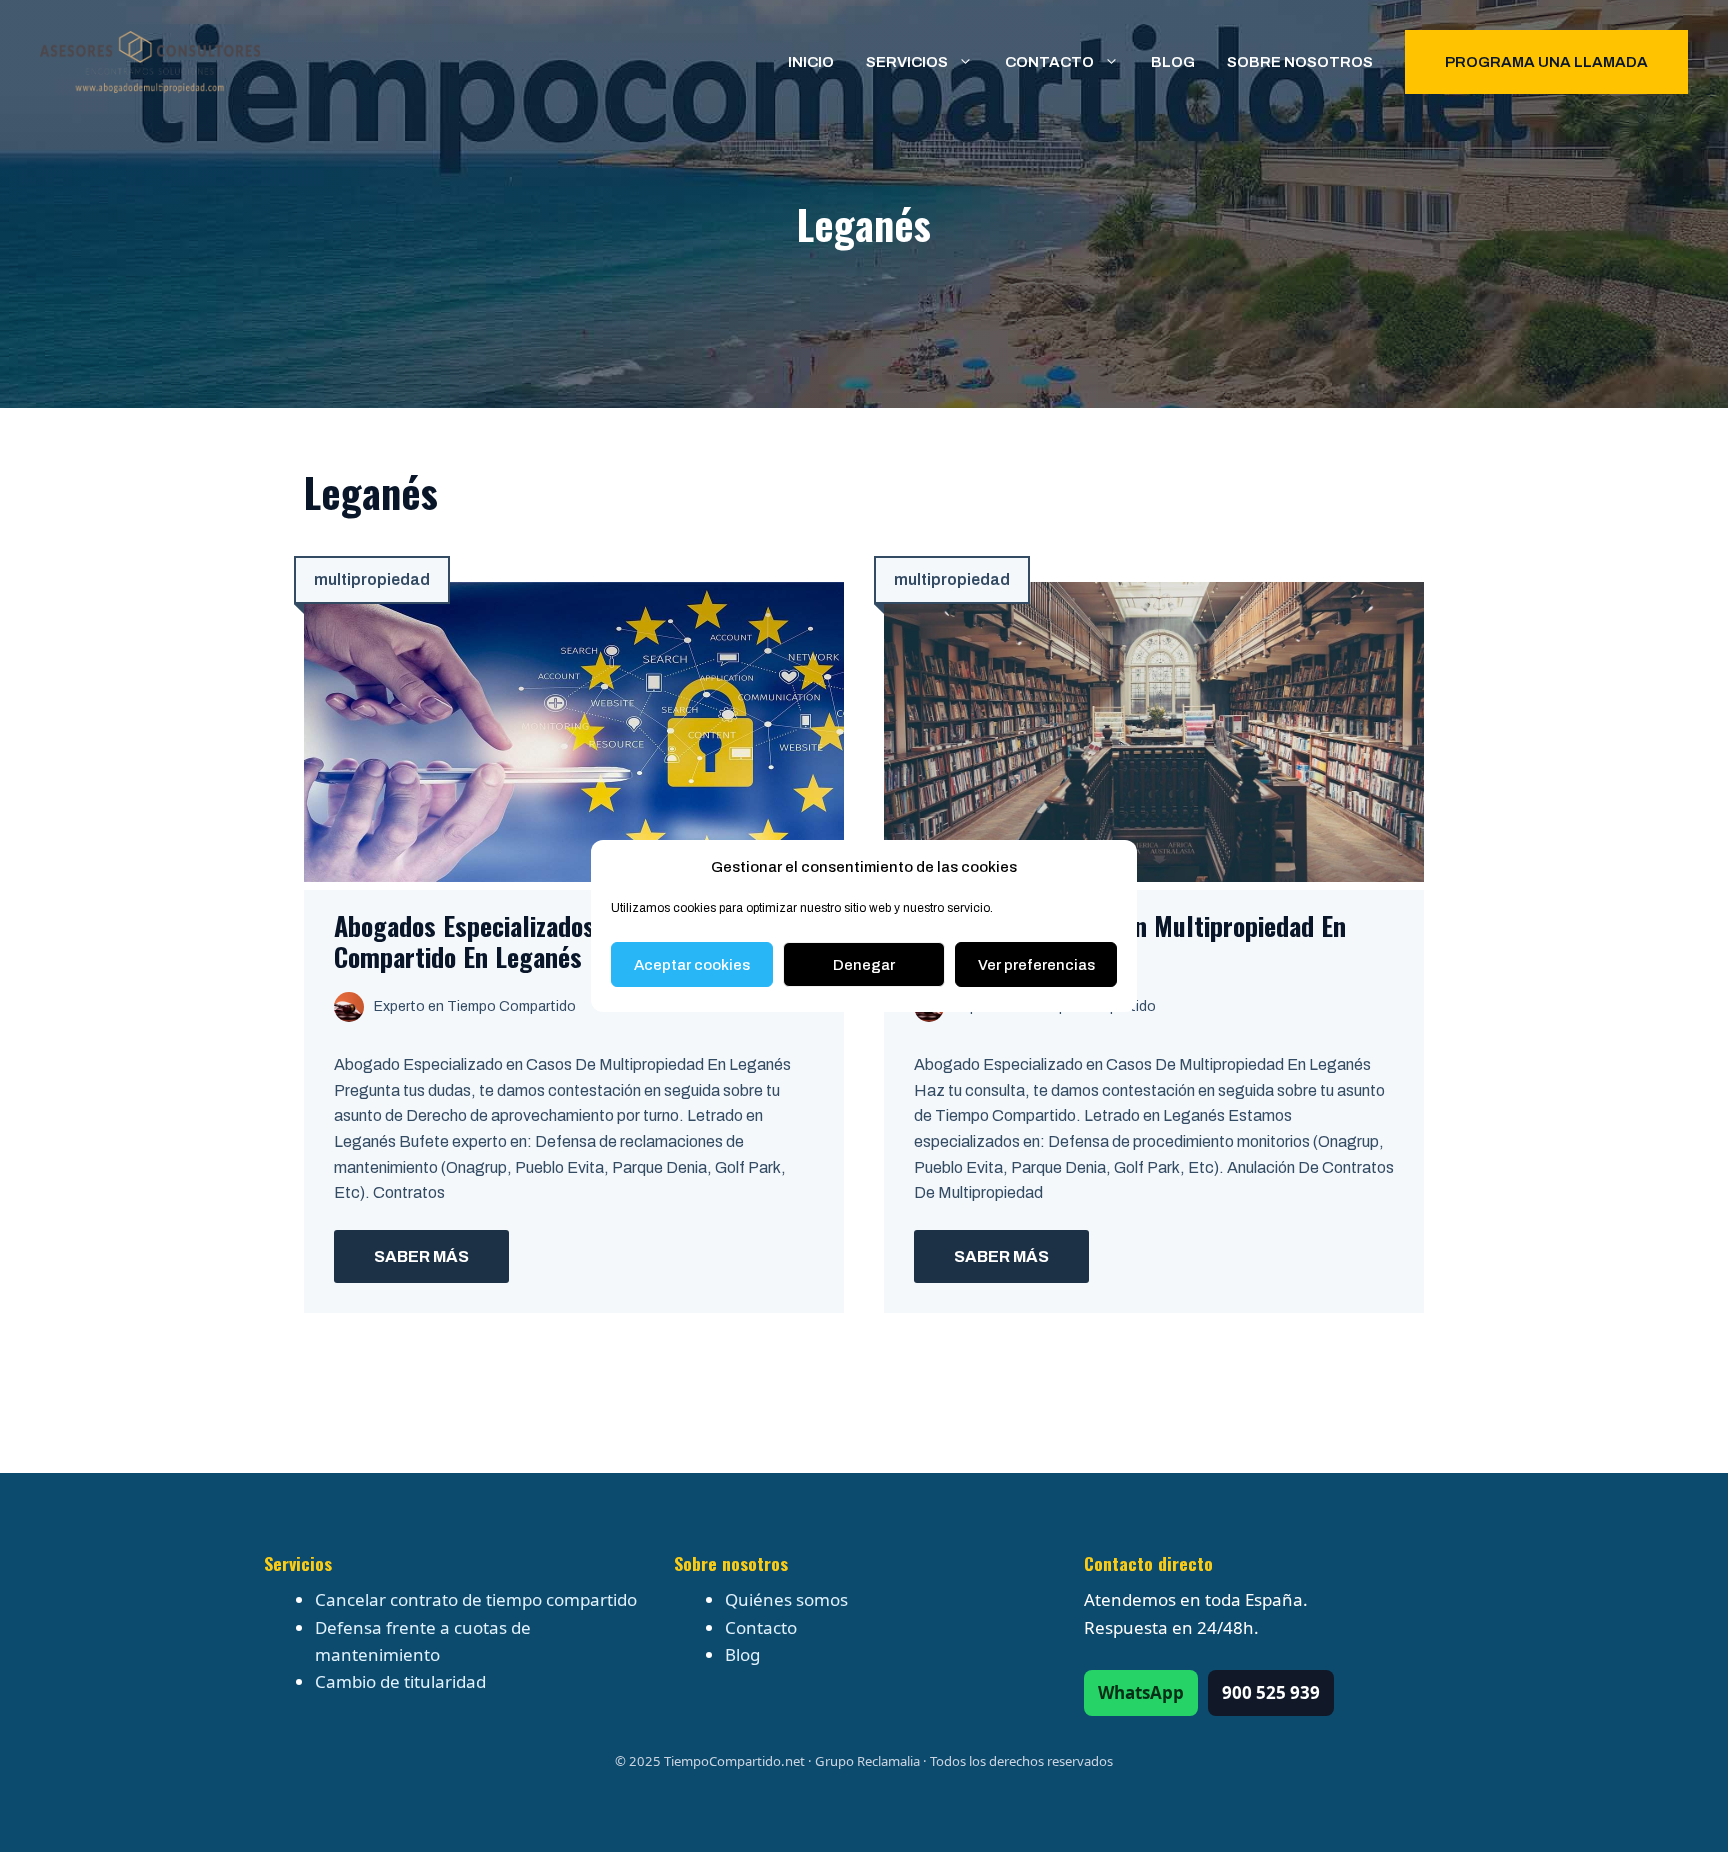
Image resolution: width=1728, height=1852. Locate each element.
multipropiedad (372, 579)
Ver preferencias (1036, 965)
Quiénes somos (786, 1599)
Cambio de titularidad (400, 1681)
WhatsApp (1141, 1692)
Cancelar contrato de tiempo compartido (476, 1599)
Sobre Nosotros (1300, 62)
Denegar (864, 965)
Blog (1173, 62)
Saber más (421, 1256)
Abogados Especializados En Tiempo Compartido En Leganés (522, 941)
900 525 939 (1271, 1692)
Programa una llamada (1546, 62)
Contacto (1049, 62)
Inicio (811, 62)
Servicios (907, 62)
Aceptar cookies (692, 965)
